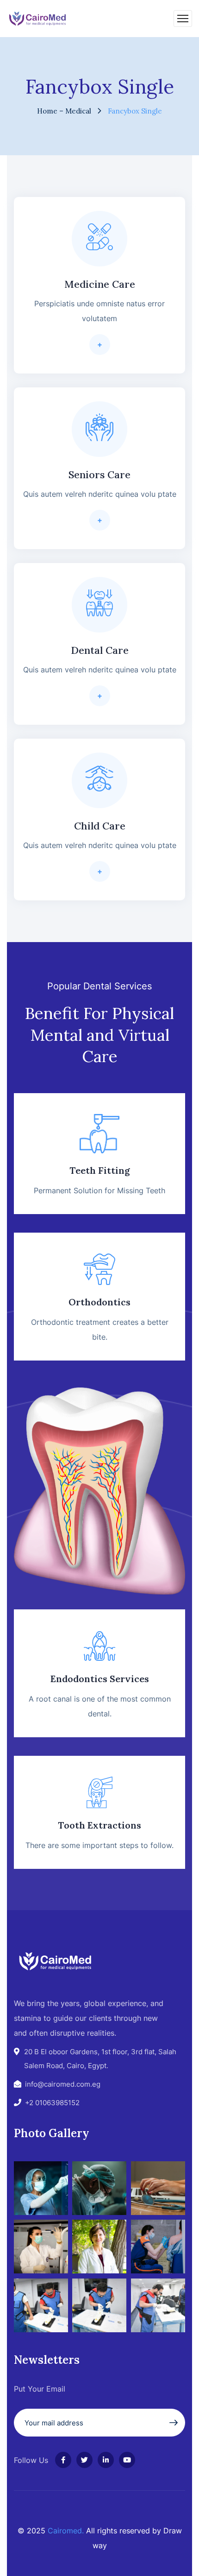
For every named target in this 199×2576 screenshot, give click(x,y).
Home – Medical (64, 111)
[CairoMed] (38, 18)
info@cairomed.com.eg (63, 2084)
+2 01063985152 (52, 2103)
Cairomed (65, 2531)
